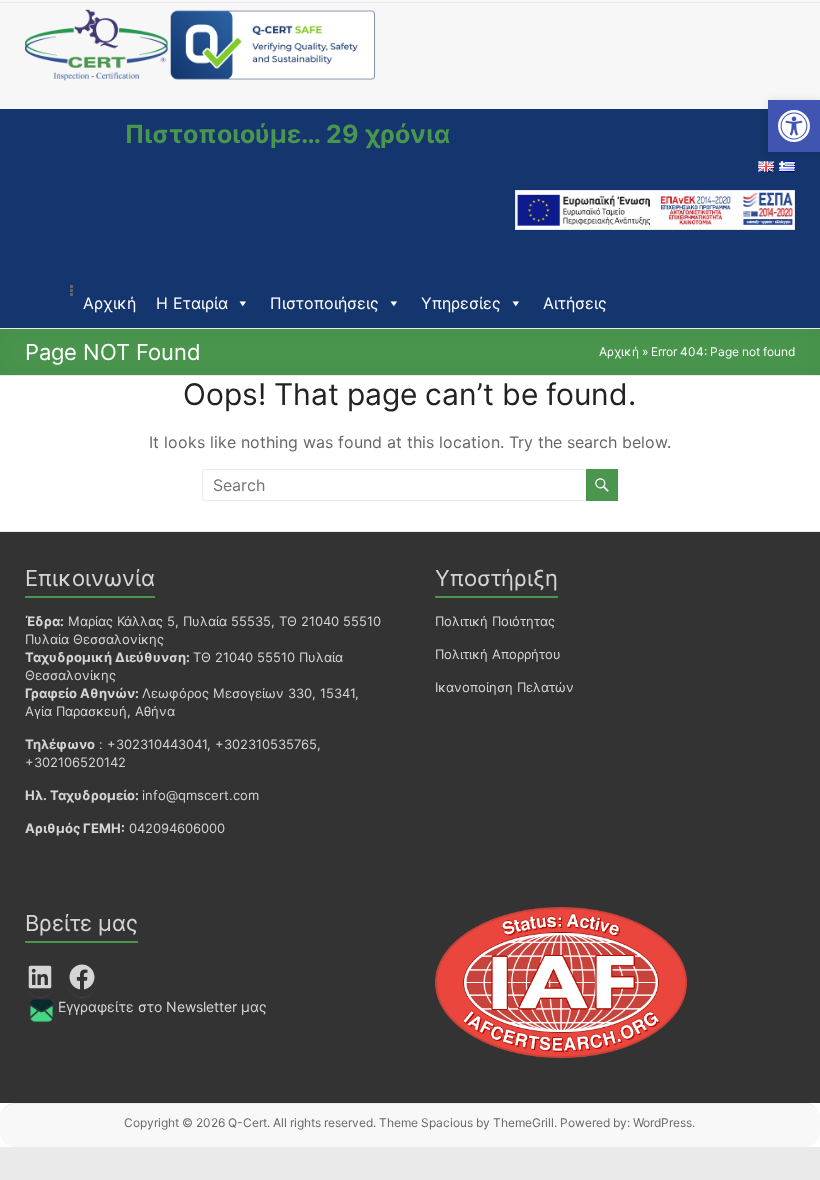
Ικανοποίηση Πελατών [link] (504, 687)
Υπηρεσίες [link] (461, 303)
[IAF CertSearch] (561, 915)
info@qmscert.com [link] (200, 795)
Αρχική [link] (109, 303)
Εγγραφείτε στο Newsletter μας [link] (162, 1006)
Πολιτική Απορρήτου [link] (498, 654)
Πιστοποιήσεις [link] (324, 303)
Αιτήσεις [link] (575, 303)
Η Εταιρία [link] (192, 303)
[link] (794, 126)
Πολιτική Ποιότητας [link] (495, 621)
